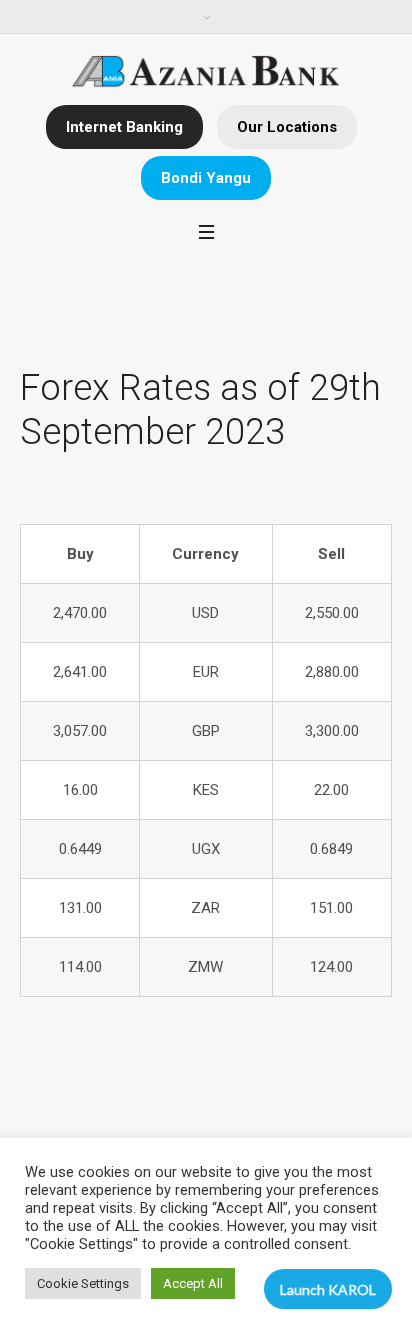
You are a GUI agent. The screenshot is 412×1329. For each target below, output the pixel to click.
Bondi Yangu (206, 178)
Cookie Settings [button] (83, 1283)
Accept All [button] (193, 1283)
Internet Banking (124, 127)
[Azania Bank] (206, 72)
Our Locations (287, 127)
